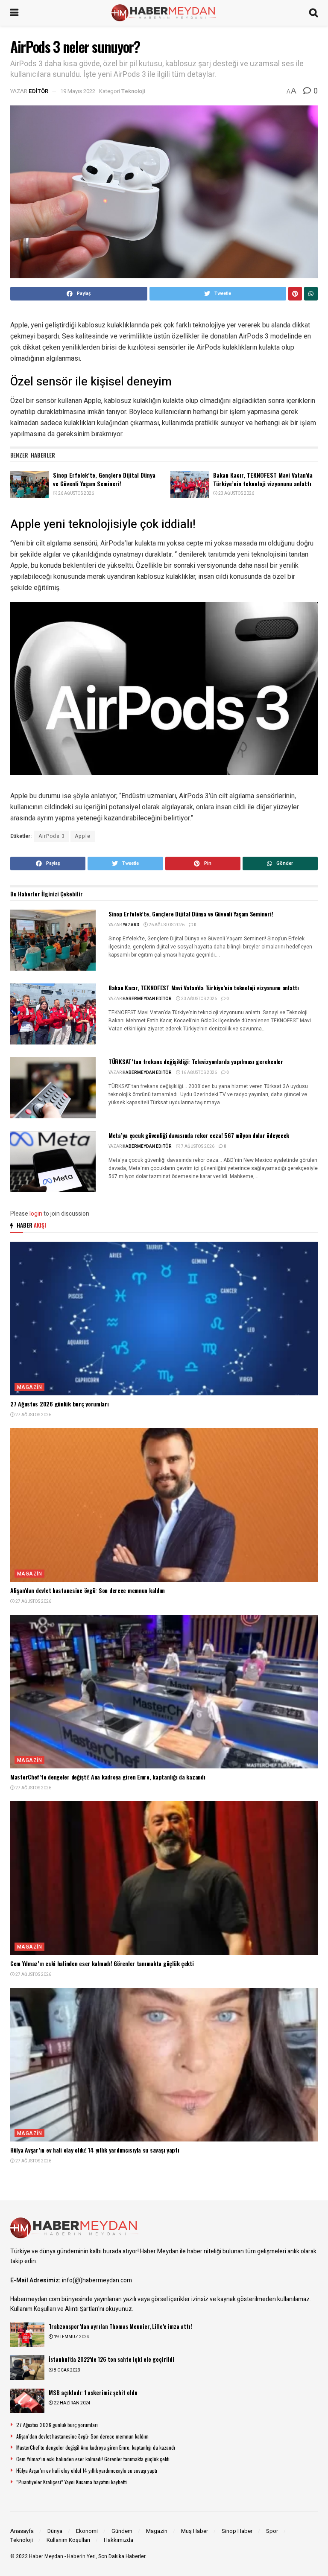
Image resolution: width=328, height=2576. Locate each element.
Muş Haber (195, 2531)
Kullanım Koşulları (68, 2540)
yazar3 (131, 925)
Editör (38, 91)
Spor (272, 2531)
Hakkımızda (119, 2540)
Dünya (55, 2531)
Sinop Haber (237, 2531)
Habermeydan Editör (147, 999)
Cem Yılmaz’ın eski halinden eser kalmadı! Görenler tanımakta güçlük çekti (102, 1963)
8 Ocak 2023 (67, 2370)
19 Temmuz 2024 (71, 2337)
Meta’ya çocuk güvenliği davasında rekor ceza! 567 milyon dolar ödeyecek (199, 1135)
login (36, 1214)
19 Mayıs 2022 (78, 91)
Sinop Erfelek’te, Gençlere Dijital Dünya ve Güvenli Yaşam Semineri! (104, 479)
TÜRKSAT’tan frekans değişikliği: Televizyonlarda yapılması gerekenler (196, 1061)
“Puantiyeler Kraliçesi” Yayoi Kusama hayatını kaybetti (72, 2482)
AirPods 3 (52, 836)
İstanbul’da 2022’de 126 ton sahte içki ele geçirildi (111, 2359)
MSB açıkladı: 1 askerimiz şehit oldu (93, 2392)
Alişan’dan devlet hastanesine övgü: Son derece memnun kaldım (88, 1590)
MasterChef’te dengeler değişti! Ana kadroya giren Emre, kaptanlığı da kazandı (108, 1777)
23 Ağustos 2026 (236, 493)
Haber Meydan (46, 2556)
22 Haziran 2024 (72, 2403)
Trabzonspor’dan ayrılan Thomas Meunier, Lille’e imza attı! (120, 2326)
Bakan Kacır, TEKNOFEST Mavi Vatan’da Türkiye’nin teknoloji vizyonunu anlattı (263, 479)
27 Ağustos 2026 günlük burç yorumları (60, 1404)
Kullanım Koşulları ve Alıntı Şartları (54, 2309)
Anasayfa (22, 2531)
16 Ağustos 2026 (199, 1073)
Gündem (122, 2531)
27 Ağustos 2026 (33, 1415)
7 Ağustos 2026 (197, 1147)
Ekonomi (87, 2531)
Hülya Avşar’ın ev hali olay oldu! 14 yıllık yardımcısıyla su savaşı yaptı (95, 2150)
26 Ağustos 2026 (76, 493)
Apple (83, 836)
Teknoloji (133, 91)
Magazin (29, 1387)
